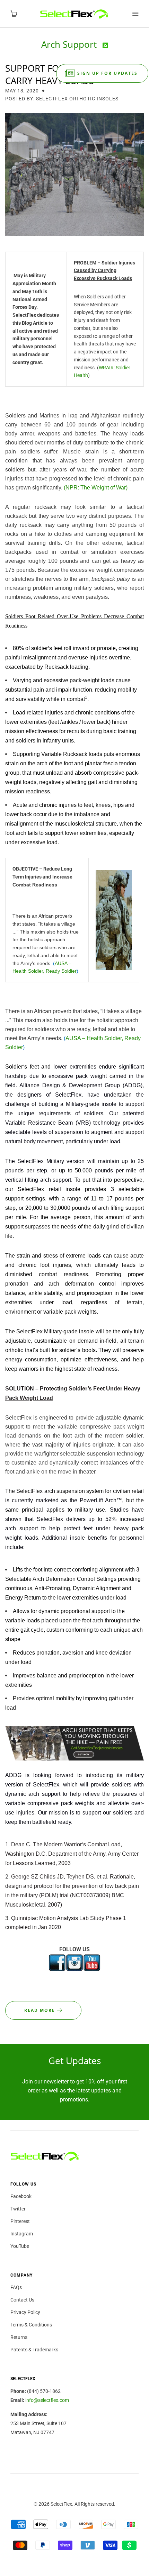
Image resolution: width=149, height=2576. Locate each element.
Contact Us (22, 2300)
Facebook (21, 2196)
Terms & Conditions (31, 2325)
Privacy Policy (25, 2312)
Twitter (18, 2209)
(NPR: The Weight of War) (96, 488)
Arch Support (70, 44)
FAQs (16, 2287)
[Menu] (135, 14)
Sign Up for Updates (107, 73)
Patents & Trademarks (34, 2350)
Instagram (22, 2234)
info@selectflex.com (47, 2400)
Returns (19, 2337)
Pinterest (20, 2221)
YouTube (20, 2246)
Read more (41, 2010)
